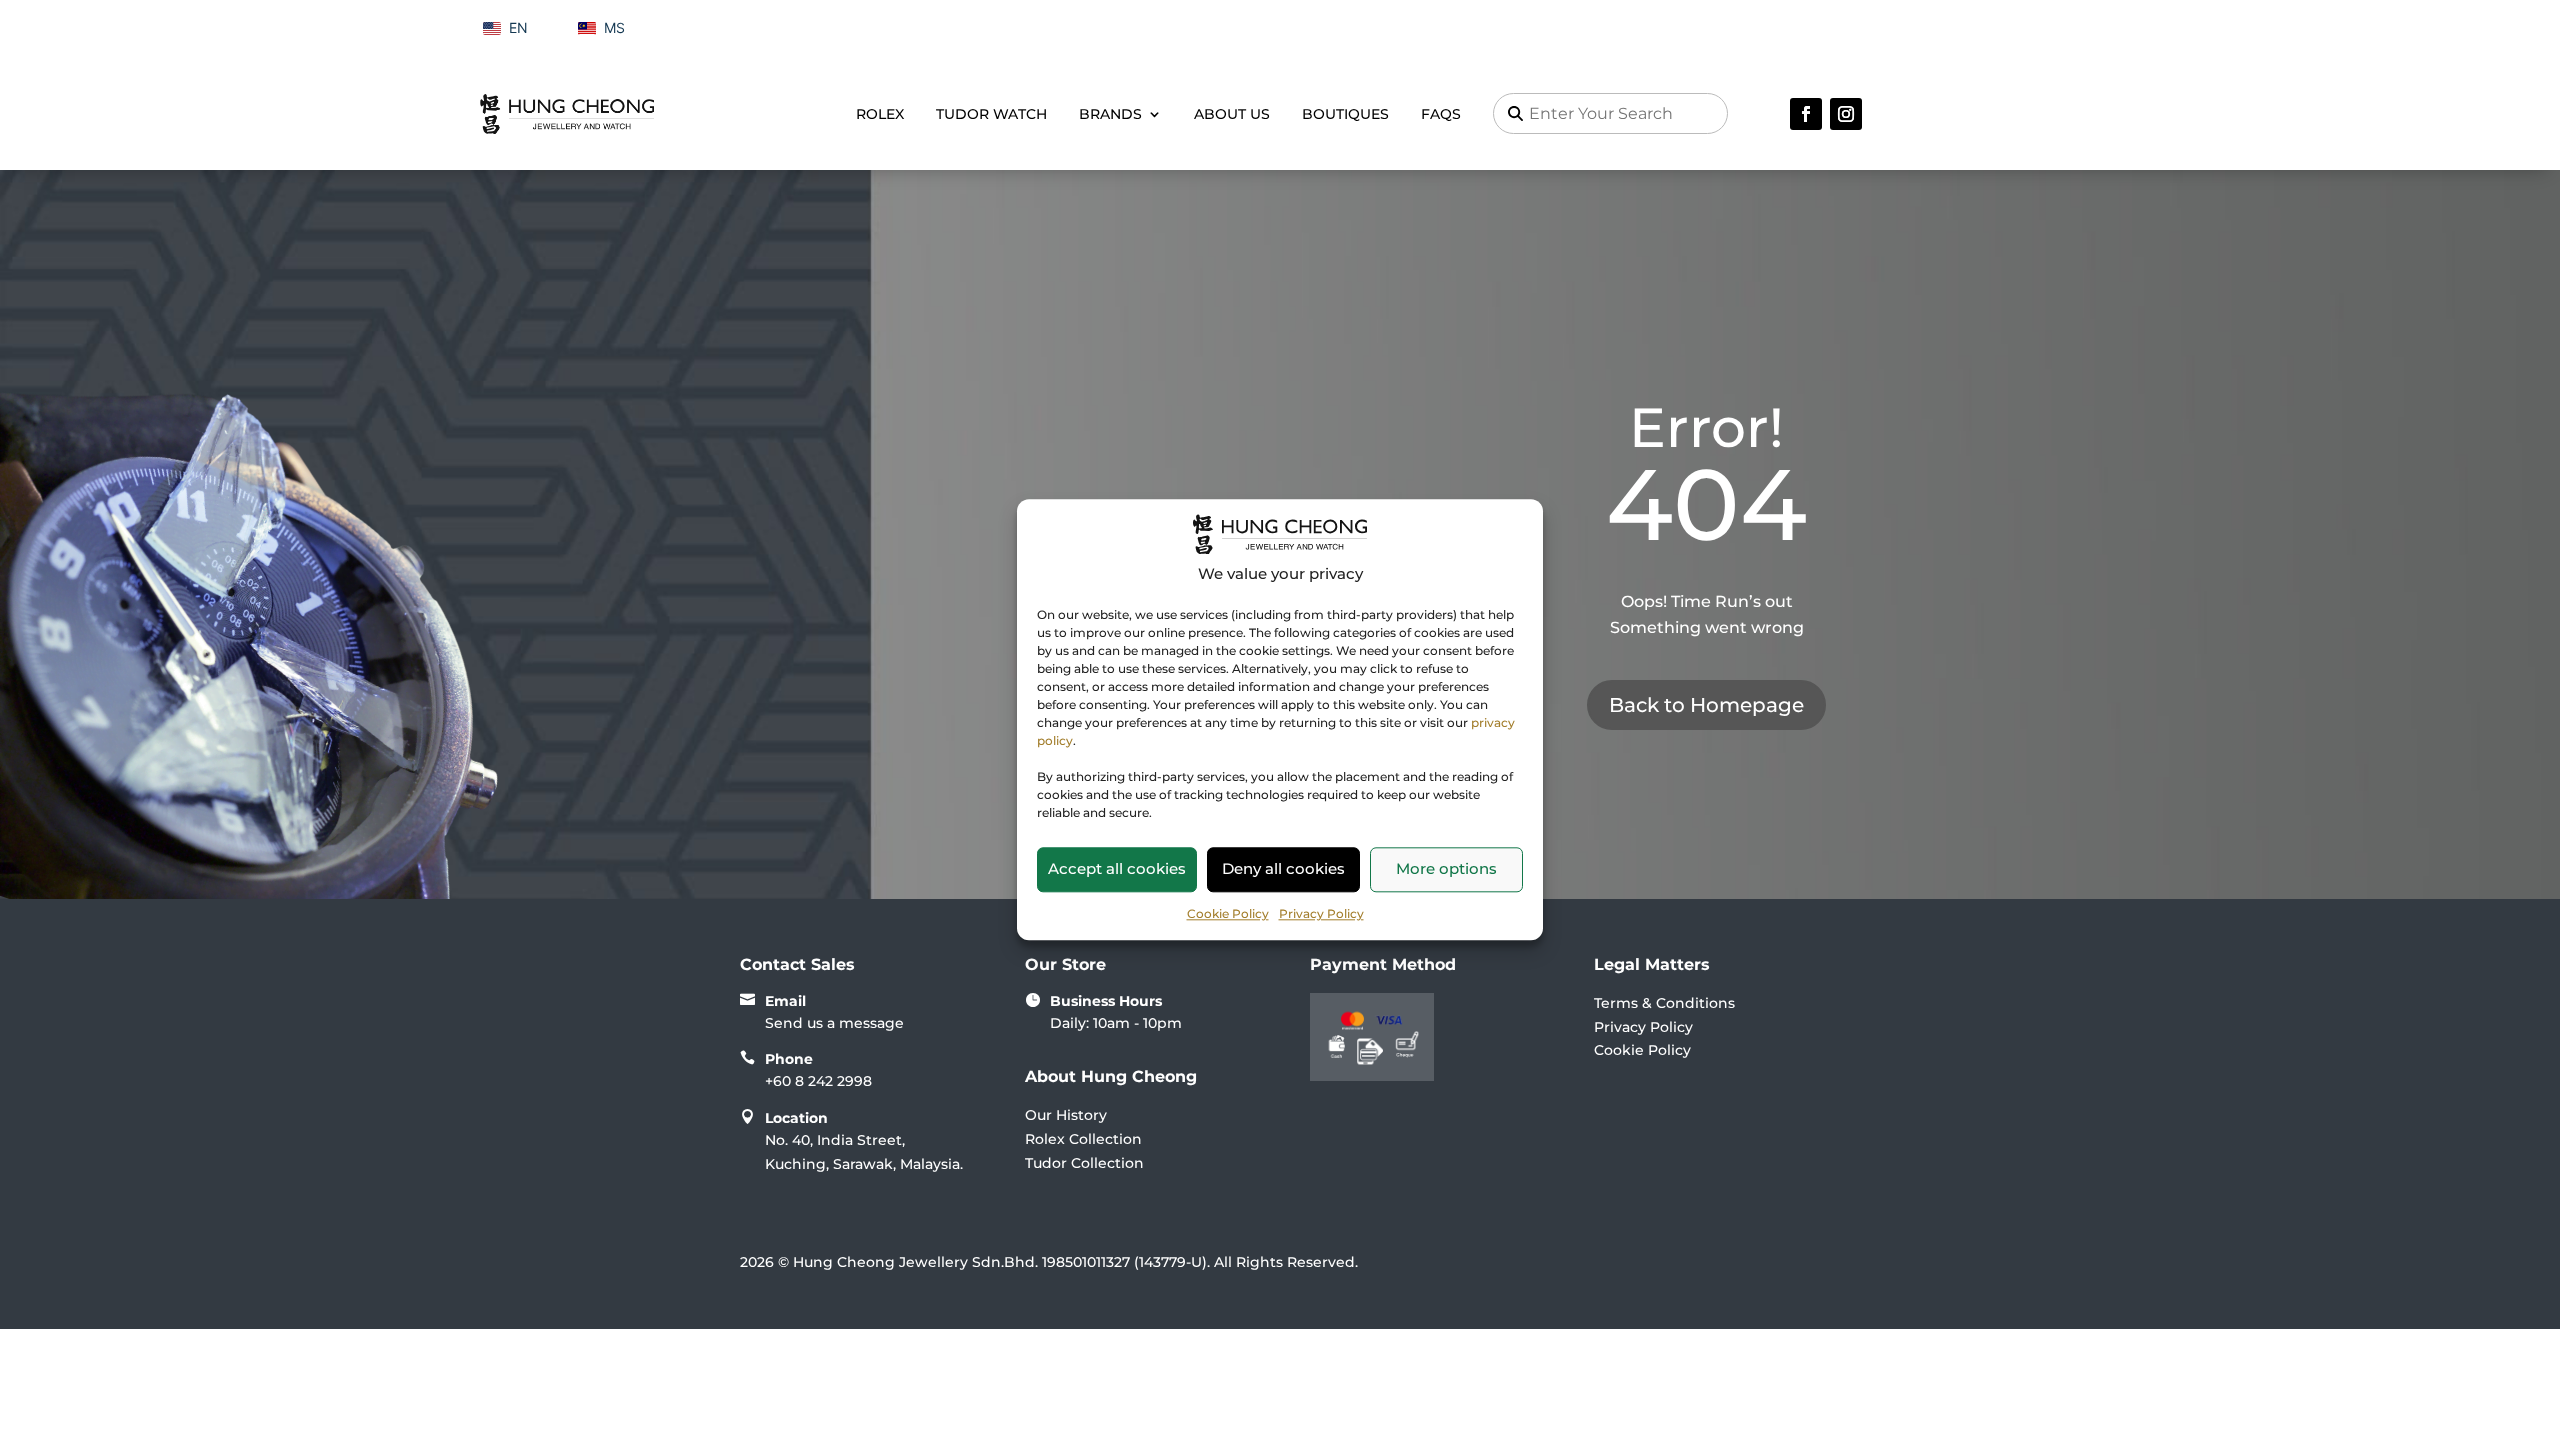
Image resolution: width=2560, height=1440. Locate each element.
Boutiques (1345, 114)
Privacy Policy (1321, 913)
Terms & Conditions (1664, 1003)
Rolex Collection (1083, 1139)
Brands (1110, 114)
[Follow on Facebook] (1806, 114)
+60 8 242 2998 (818, 1081)
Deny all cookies (1283, 868)
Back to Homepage (1706, 705)
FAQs (1441, 114)
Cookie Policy (1228, 913)
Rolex (880, 114)
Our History (1066, 1115)
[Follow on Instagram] (1846, 114)
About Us (1232, 114)
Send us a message (834, 1023)
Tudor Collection (1084, 1163)
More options (1446, 868)
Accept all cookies (1117, 868)
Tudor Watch (991, 114)
